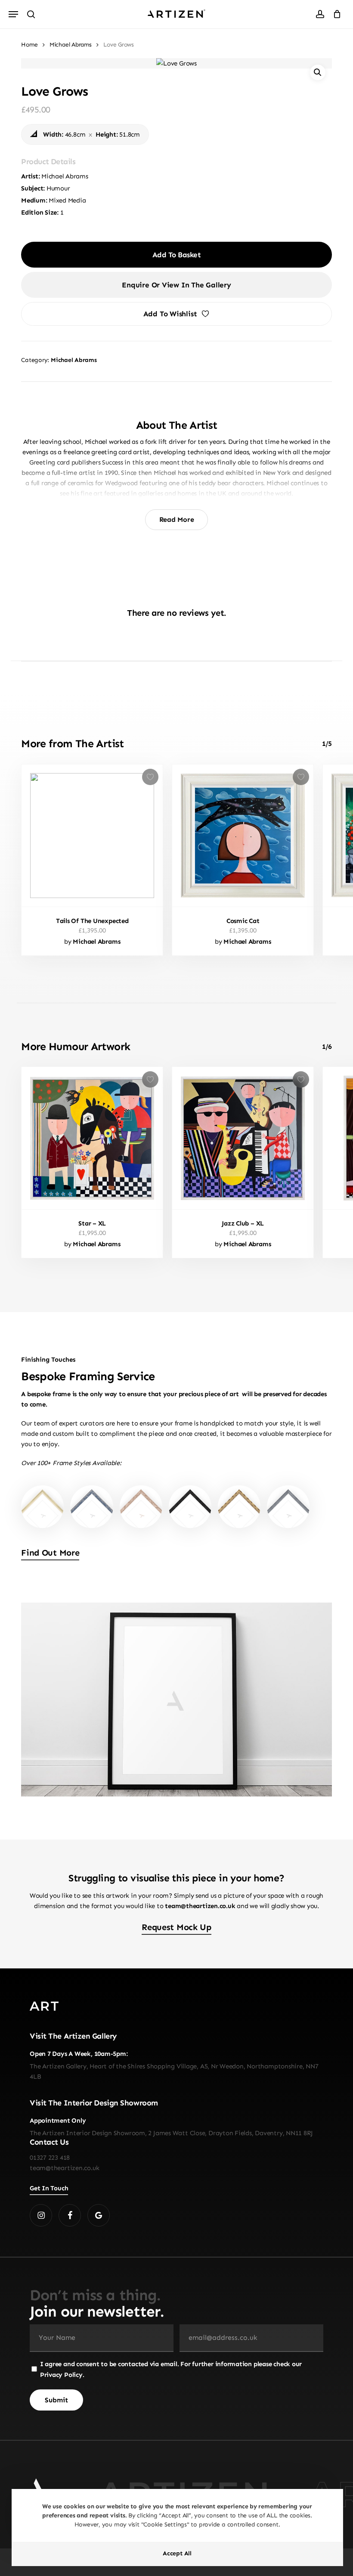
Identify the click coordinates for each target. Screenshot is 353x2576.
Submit (176, 1390)
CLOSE (268, 1176)
